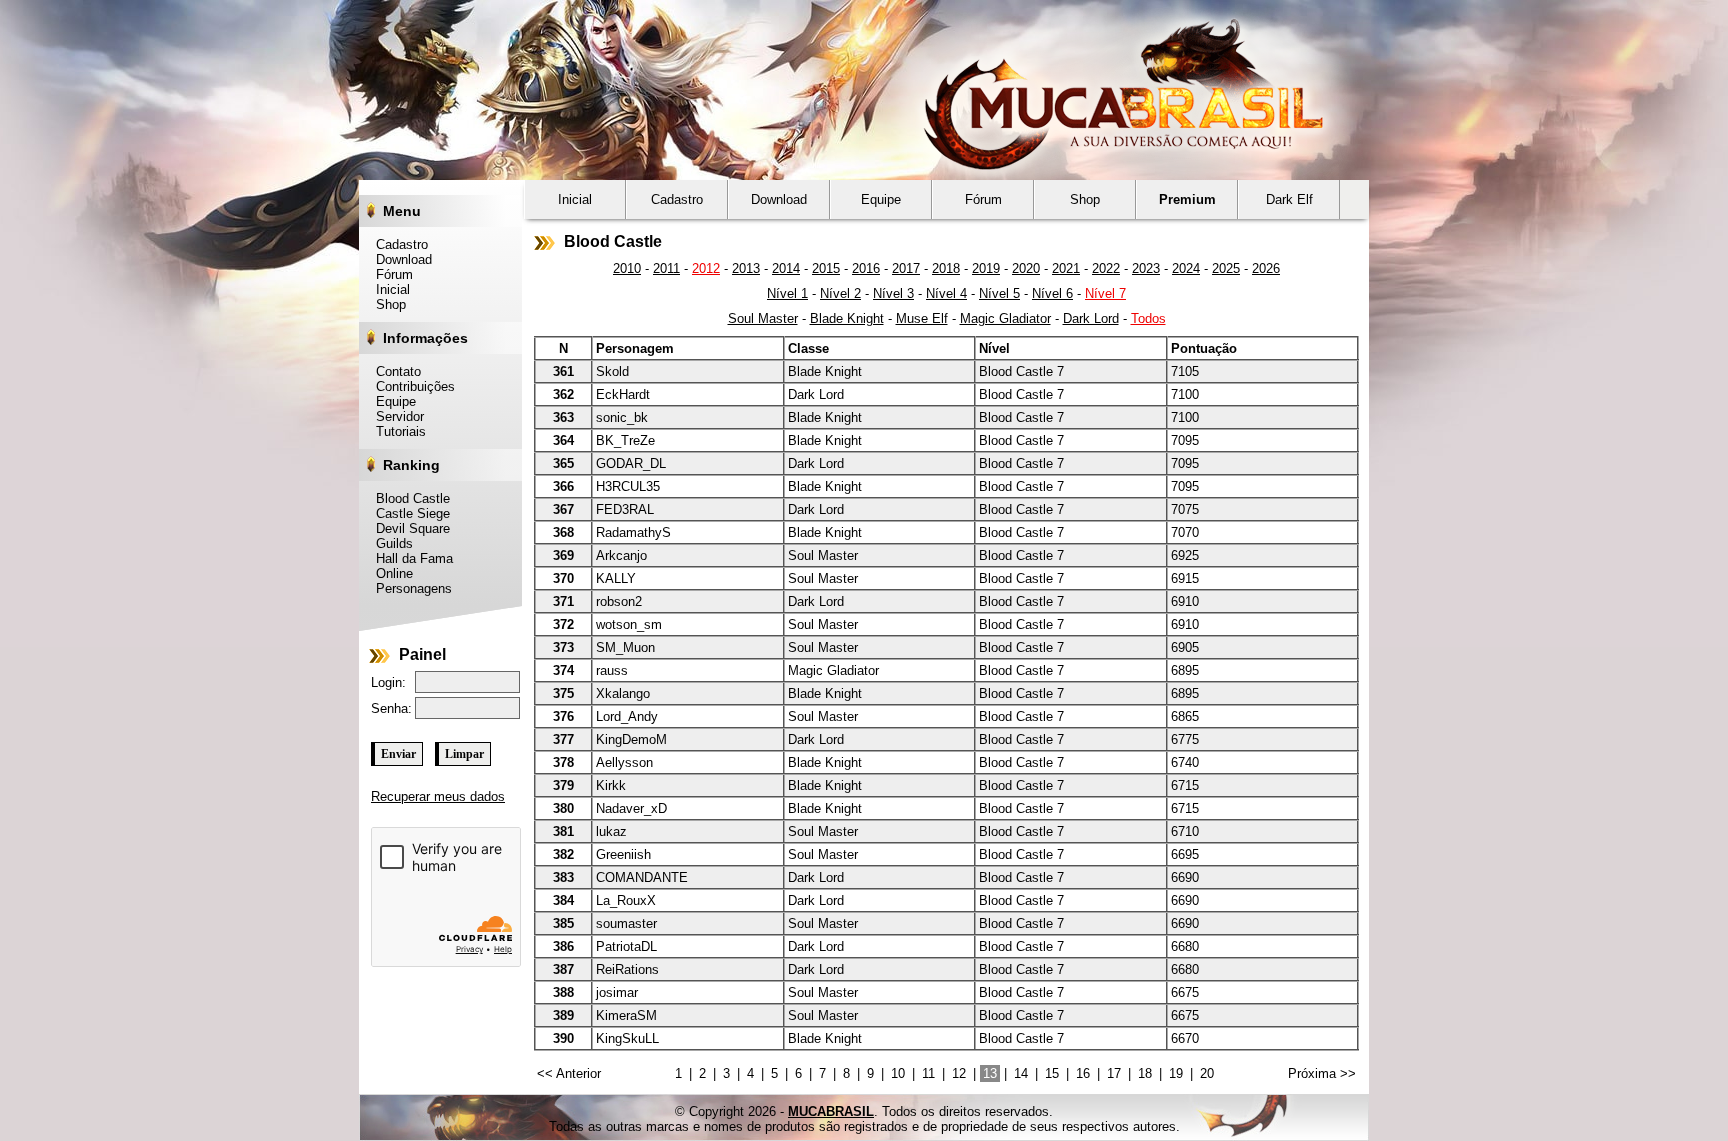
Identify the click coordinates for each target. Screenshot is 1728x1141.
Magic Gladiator (1005, 318)
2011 (666, 268)
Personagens (408, 588)
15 (1052, 1073)
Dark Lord (1091, 318)
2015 (826, 268)
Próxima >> (1322, 1073)
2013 (746, 268)
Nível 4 (946, 293)
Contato (393, 371)
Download (398, 259)
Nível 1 (787, 293)
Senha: (391, 708)
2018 (946, 268)
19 (1176, 1073)
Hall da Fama (409, 558)
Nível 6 (1052, 293)
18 (1145, 1073)
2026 (1266, 268)
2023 (1146, 268)
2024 (1186, 268)
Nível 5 (999, 293)
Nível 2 (840, 293)
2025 (1226, 268)
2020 (1026, 268)
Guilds (389, 543)
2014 (786, 268)
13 (990, 1073)
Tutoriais (395, 431)
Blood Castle (407, 498)
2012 (706, 268)
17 (1114, 1073)
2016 (866, 268)
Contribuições (410, 386)
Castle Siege (407, 513)
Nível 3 (893, 293)
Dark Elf (1289, 199)
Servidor (394, 416)
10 (898, 1073)
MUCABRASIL (831, 1111)
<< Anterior (569, 1073)
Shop (385, 304)
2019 (986, 268)
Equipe (390, 401)
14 (1021, 1073)
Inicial (387, 289)
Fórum (389, 274)
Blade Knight (847, 318)
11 (928, 1073)
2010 (627, 268)
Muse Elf (922, 318)
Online (389, 573)
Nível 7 (1105, 293)
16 (1083, 1073)
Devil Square (407, 528)
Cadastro (396, 244)
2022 (1106, 268)
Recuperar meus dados (438, 796)
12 (959, 1073)
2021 (1066, 268)
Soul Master (763, 318)
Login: (388, 682)
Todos (1148, 318)
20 (1207, 1073)
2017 (906, 268)
